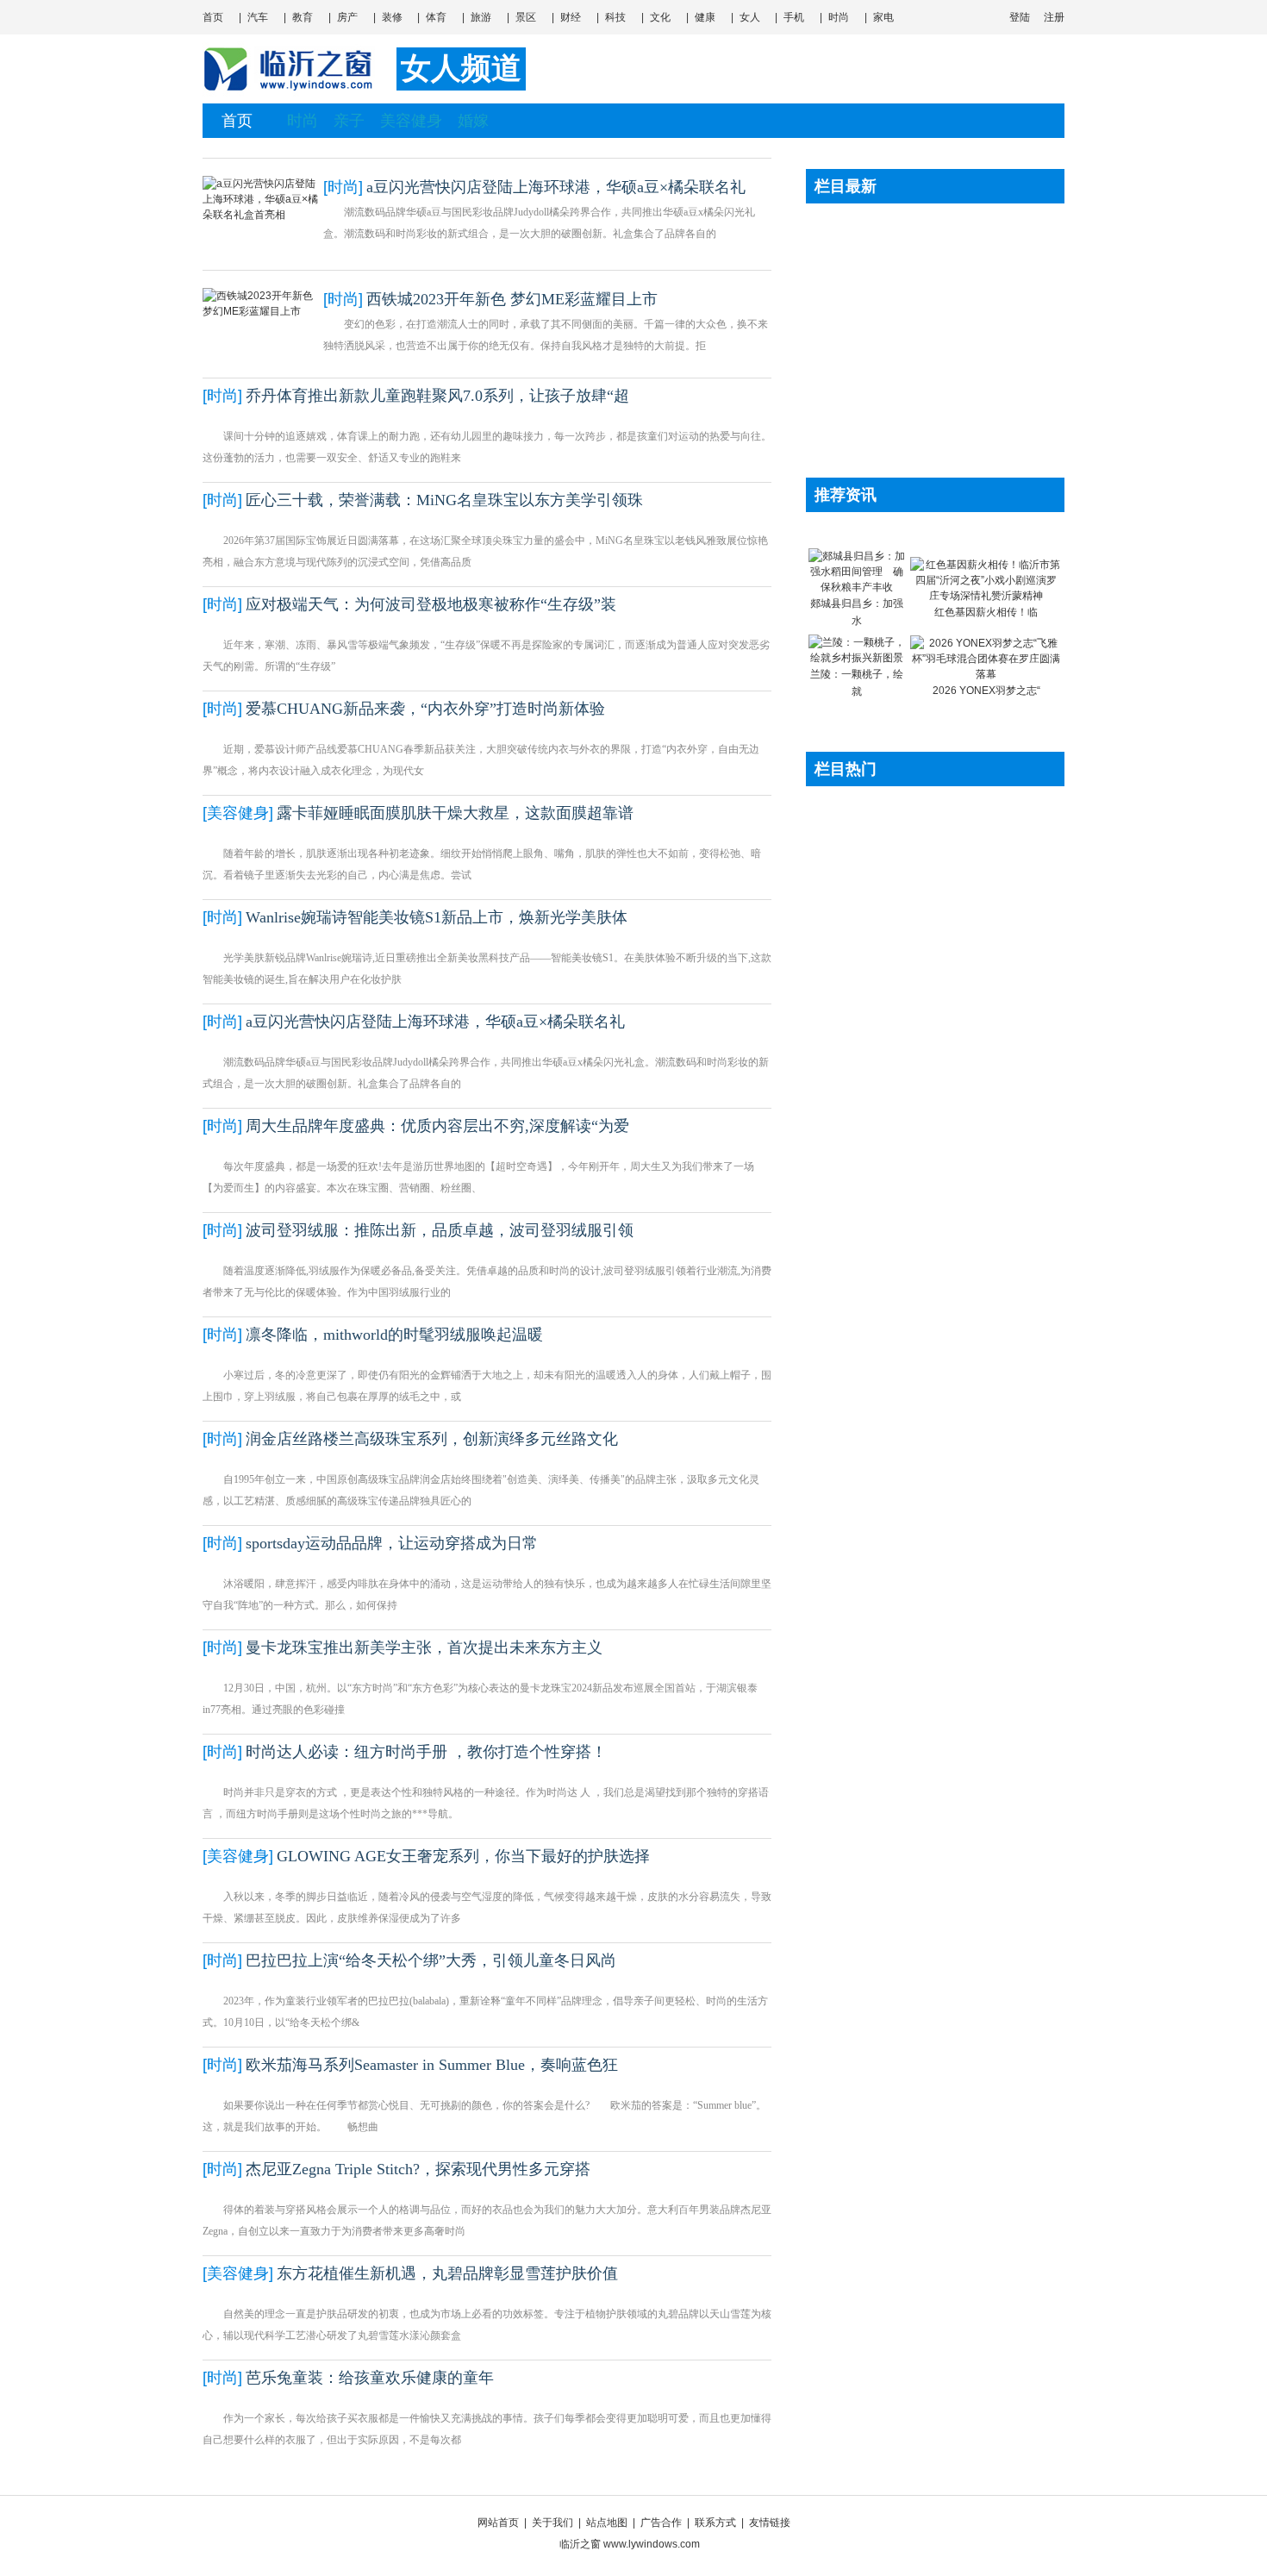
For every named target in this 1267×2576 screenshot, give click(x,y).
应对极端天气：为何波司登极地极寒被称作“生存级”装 (431, 604)
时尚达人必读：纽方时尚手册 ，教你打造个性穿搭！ (426, 1752)
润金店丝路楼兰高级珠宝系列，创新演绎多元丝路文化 (432, 1439)
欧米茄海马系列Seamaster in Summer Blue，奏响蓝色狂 (432, 2065)
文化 (660, 17)
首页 (213, 17)
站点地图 (607, 2523)
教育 (303, 17)
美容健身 (411, 121)
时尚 (839, 17)
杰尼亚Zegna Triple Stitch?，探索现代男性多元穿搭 (418, 2169)
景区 (526, 17)
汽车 (258, 17)
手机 (794, 17)
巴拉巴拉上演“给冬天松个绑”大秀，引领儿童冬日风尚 (431, 1960)
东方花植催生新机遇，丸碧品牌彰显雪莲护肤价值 (447, 2273)
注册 (1054, 17)
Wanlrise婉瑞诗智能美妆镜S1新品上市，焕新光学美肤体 (437, 917)
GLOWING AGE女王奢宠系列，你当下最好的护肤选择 (463, 1856)
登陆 (1020, 17)
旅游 (481, 17)
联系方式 (715, 2523)
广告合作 (661, 2523)
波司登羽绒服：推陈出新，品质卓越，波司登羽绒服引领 (440, 1230)
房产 (347, 17)
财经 (571, 17)
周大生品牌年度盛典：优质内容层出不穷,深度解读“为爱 (437, 1126)
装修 (392, 17)
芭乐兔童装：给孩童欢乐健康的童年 (370, 2378)
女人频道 (461, 69)
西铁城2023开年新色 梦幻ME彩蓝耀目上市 (512, 299)
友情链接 (770, 2523)
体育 (436, 17)
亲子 (349, 121)
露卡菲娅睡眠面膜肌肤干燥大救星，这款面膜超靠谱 (455, 813)
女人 (750, 17)
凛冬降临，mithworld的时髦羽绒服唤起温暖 (394, 1335)
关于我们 (552, 2523)
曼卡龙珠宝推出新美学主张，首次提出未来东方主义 (424, 1648)
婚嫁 (473, 121)
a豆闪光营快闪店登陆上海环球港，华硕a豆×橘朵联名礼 (556, 187)
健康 (705, 17)
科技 (615, 17)
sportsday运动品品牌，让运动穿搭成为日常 (392, 1543)
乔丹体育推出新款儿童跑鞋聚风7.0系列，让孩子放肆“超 (437, 396)
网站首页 (498, 2523)
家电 (883, 17)
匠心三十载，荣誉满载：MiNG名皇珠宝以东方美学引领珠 (444, 500)
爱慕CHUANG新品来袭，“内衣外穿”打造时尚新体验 (425, 709)
